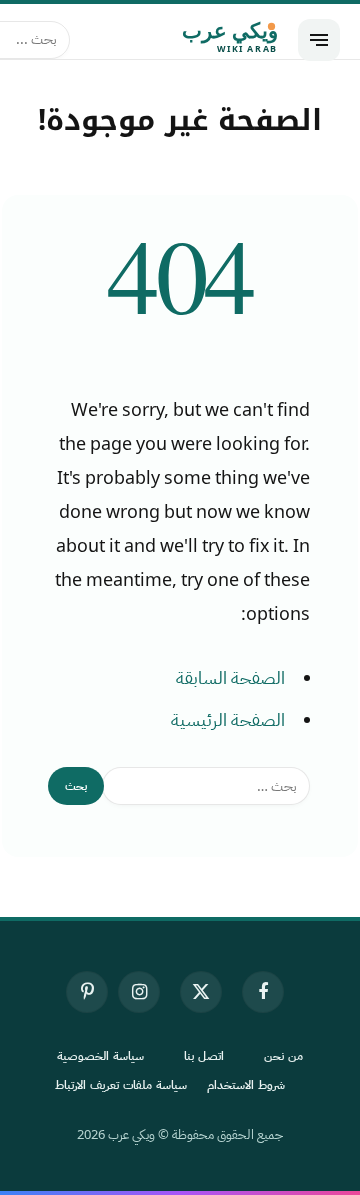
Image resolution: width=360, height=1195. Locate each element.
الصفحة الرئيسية (228, 720)
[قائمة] (319, 40)
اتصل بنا (204, 1056)
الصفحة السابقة (230, 678)
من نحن (283, 1056)
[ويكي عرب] (184, 40)
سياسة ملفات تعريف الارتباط (121, 1085)
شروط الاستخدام (246, 1085)
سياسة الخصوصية (100, 1056)
